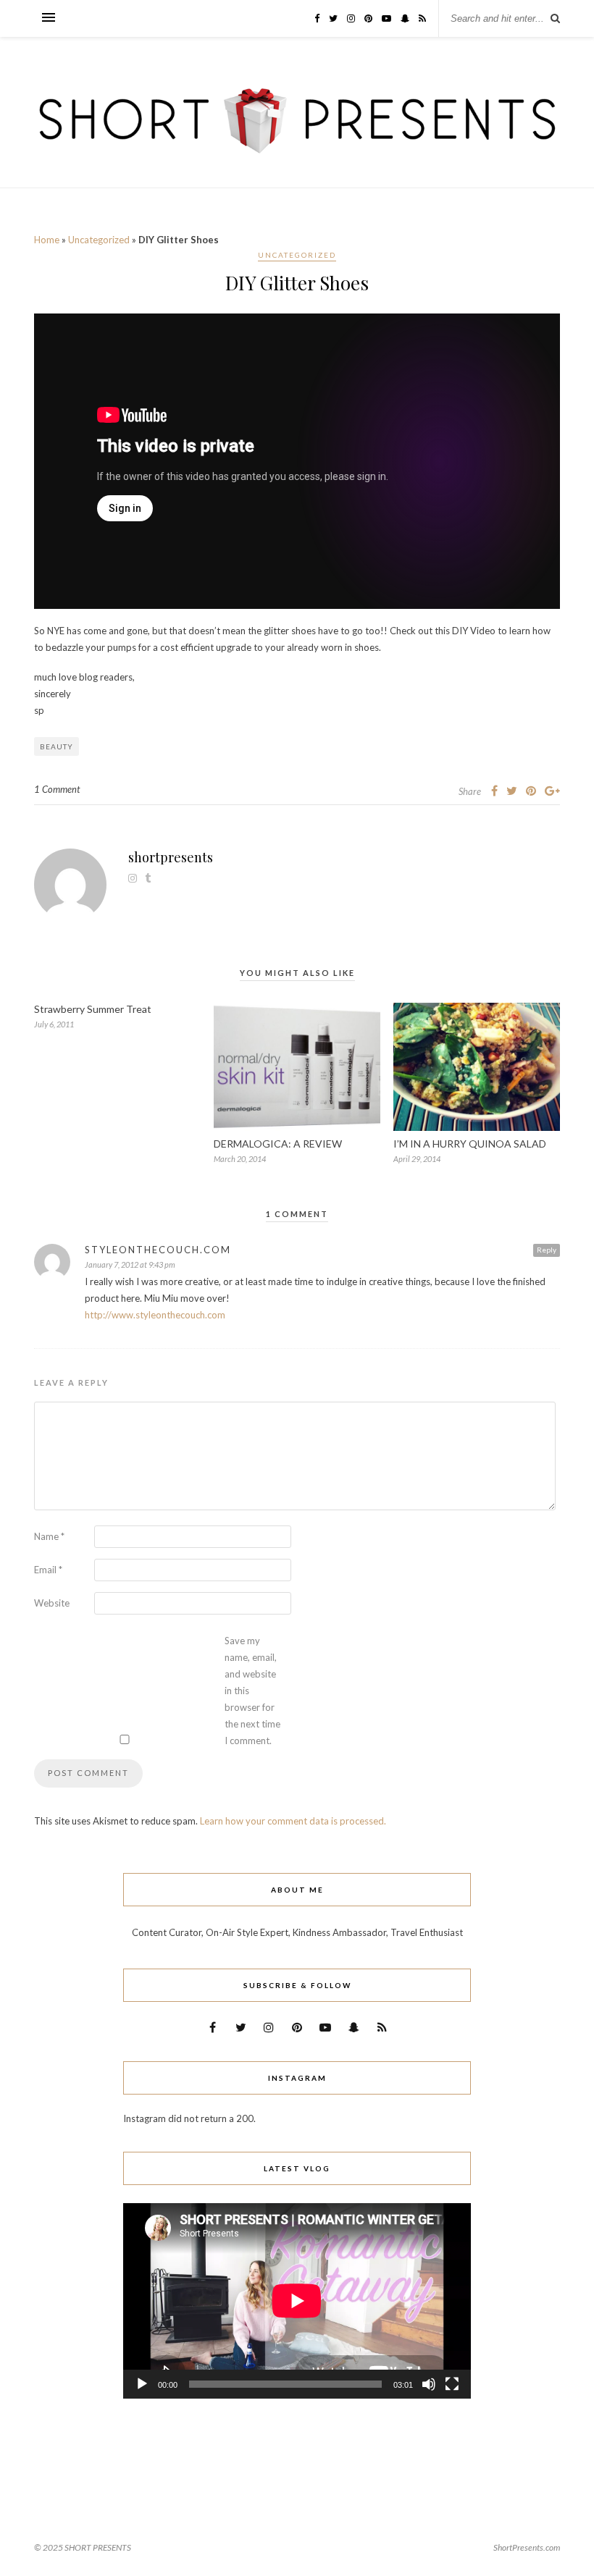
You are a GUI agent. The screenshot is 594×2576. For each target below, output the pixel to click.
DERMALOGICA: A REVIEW (278, 1144)
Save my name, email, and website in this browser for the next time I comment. (252, 1691)
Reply (547, 1250)
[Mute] (429, 2384)
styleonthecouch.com (158, 1250)
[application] (297, 2301)
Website (52, 1603)
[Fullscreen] (452, 2384)
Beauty (57, 746)
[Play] (142, 2384)
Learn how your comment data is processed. (293, 1821)
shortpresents (171, 857)
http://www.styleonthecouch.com (155, 1315)
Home (47, 240)
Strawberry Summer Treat (93, 1009)
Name (49, 1536)
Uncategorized (99, 240)
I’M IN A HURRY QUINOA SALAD (470, 1144)
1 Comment (57, 789)
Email (48, 1570)
